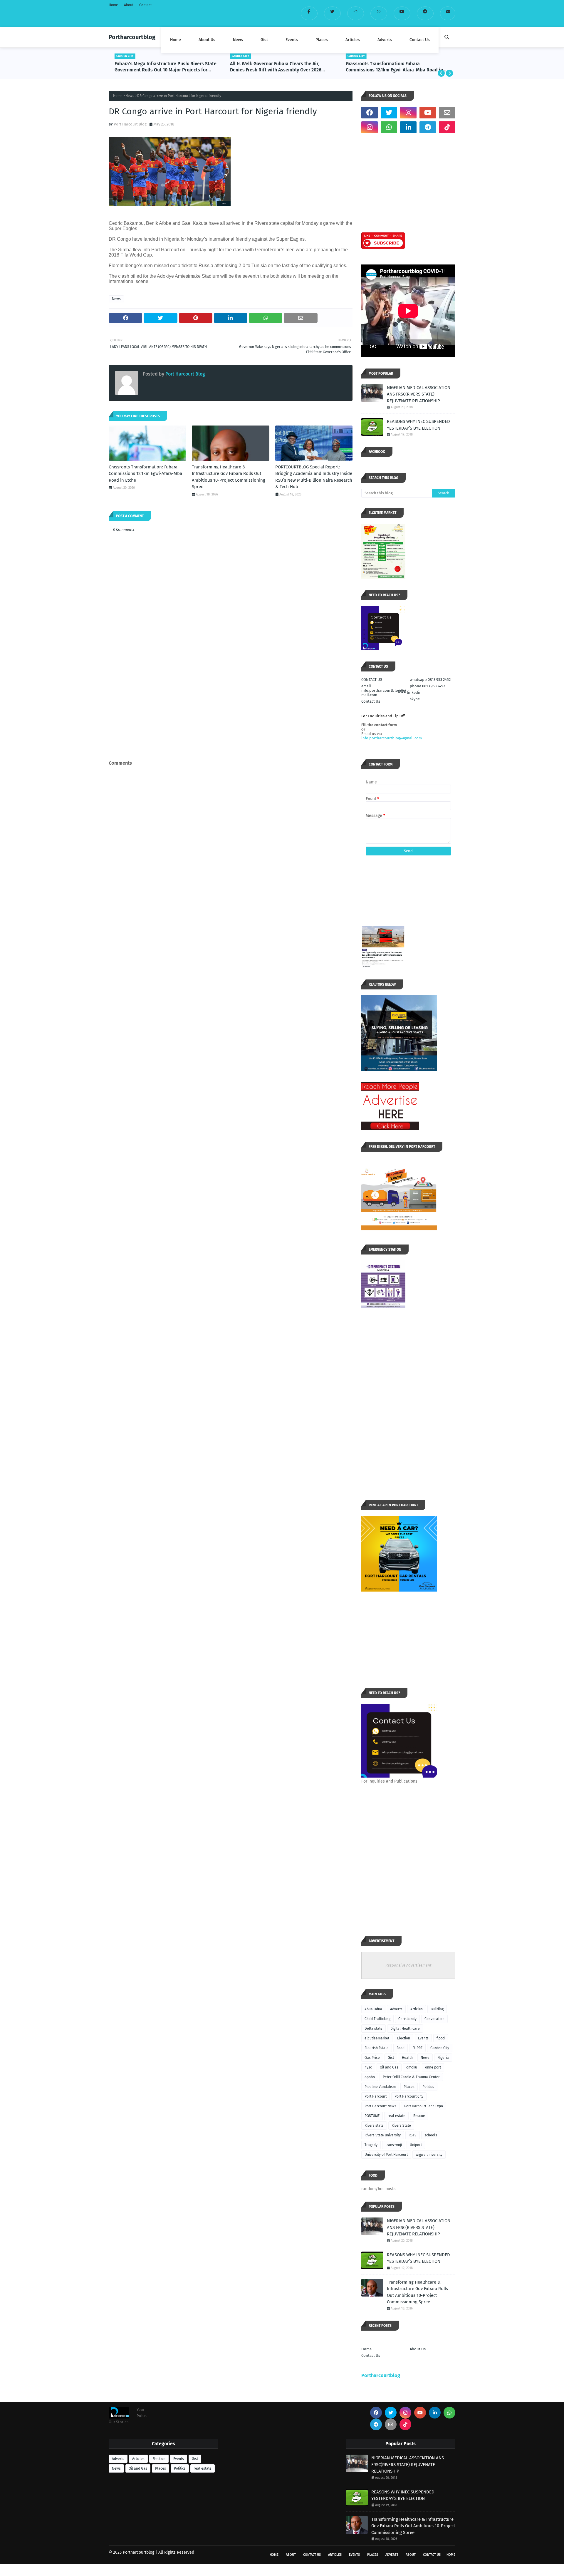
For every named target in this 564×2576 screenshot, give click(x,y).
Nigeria (443, 2058)
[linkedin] (408, 127)
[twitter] (332, 13)
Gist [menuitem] (264, 40)
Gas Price (372, 2058)
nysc (368, 2067)
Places (409, 2087)
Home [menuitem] (176, 40)
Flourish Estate (377, 2048)
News (130, 96)
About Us (418, 2349)
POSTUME (372, 2116)
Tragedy (371, 2145)
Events (423, 2038)
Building (437, 2009)
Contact (145, 5)
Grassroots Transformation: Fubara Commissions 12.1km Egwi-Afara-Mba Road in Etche (279, 67)
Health (407, 2058)
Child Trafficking (377, 2019)
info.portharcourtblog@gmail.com (392, 738)
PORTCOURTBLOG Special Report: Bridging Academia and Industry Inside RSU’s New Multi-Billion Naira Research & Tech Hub (314, 477)
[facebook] (309, 13)
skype (415, 699)
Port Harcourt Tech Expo (424, 2106)
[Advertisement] (231, 714)
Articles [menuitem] (353, 40)
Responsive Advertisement (408, 1965)
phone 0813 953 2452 (427, 686)
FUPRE (417, 2048)
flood (441, 2038)
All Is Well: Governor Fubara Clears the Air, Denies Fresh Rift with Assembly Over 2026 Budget (161, 67)
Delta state (374, 2029)
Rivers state (374, 2126)
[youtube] (402, 13)
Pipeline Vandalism (380, 2087)
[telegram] (425, 13)
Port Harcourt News (380, 2106)
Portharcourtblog (132, 37)
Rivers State (401, 2126)
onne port (433, 2067)
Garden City (440, 2048)
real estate (396, 2116)
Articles (417, 2009)
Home (113, 5)
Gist (391, 2058)
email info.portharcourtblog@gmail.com (384, 690)
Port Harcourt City (409, 2096)
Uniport (416, 2145)
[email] (448, 13)
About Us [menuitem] (207, 40)
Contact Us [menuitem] (420, 40)
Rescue (419, 2116)
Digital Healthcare (405, 2029)
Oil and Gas (389, 2067)
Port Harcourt (376, 2096)
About (129, 5)
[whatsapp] (379, 13)
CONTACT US (372, 680)
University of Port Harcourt (386, 2155)
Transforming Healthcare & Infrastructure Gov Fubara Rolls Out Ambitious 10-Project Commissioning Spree (395, 67)
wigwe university (429, 2155)
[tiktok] (447, 127)
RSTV (413, 2135)
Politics (428, 2087)
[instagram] (356, 13)
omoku (412, 2067)
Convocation (434, 2019)
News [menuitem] (238, 40)
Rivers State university (383, 2135)
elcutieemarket (377, 2038)
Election (404, 2038)
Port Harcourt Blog (130, 124)
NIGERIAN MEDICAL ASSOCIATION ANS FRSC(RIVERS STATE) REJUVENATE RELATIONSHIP (419, 394)
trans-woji (394, 2145)
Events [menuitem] (292, 40)
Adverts (396, 2009)
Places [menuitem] (322, 40)
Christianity (407, 2019)
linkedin (414, 692)
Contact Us (371, 701)
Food (401, 2048)
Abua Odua (373, 2009)
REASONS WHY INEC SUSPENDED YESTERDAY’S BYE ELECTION (418, 425)
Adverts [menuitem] (385, 40)
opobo (370, 2077)
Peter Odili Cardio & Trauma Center (411, 2077)
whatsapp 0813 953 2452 (430, 680)
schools (431, 2135)
